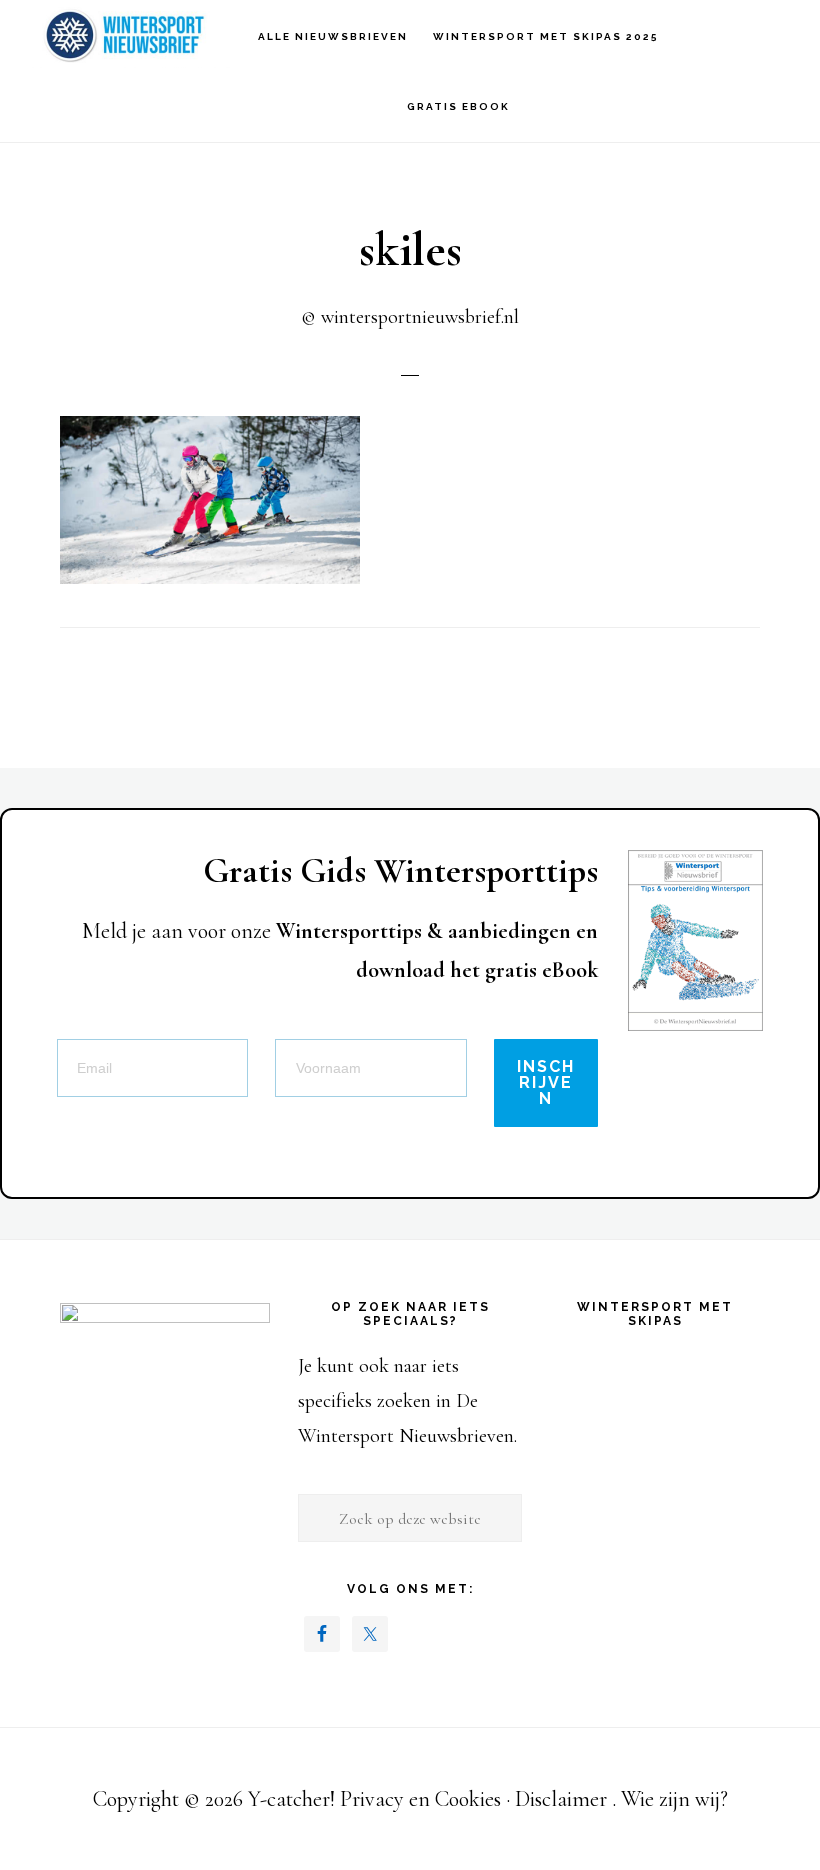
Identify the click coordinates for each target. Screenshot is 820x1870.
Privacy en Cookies (420, 1799)
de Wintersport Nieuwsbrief (130, 35)
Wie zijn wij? (674, 1799)
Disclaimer (561, 1799)
